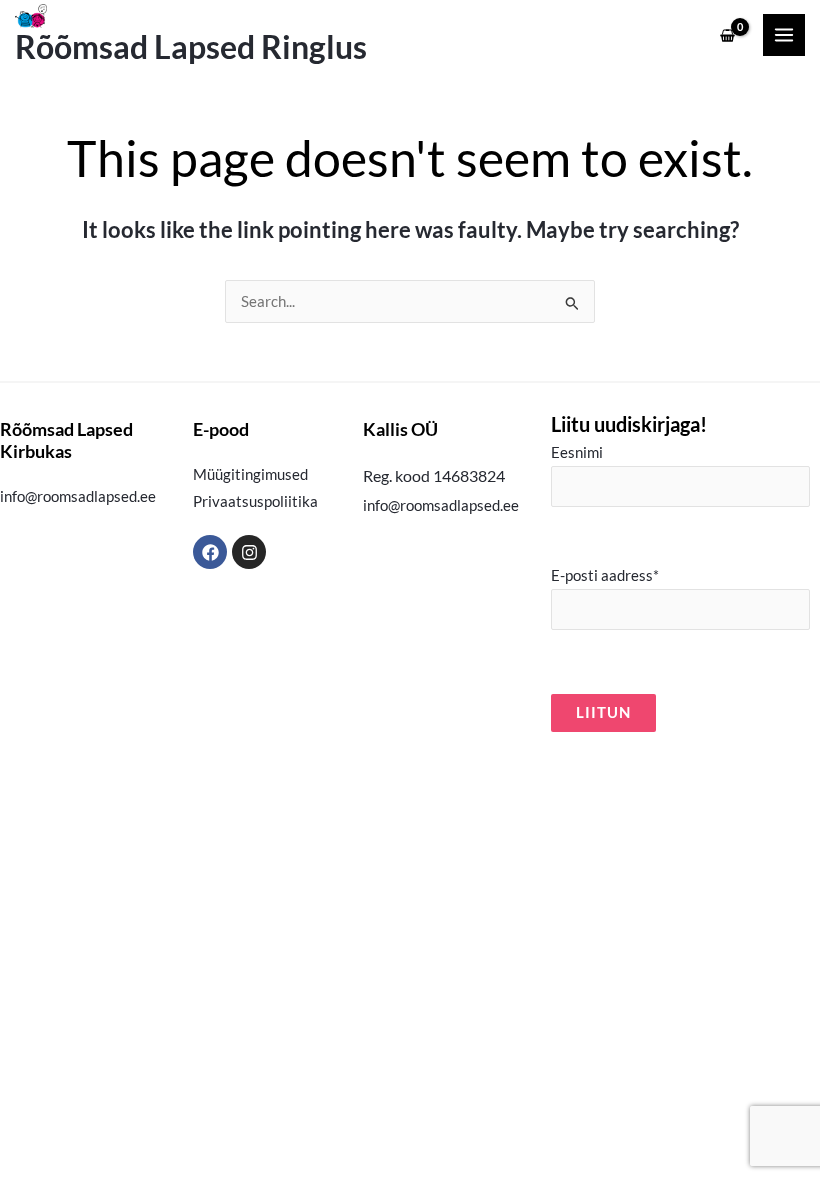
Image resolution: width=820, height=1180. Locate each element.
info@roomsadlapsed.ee (78, 496)
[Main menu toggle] (784, 35)
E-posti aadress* (605, 575)
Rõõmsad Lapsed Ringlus (191, 46)
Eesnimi (577, 452)
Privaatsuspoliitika (255, 501)
